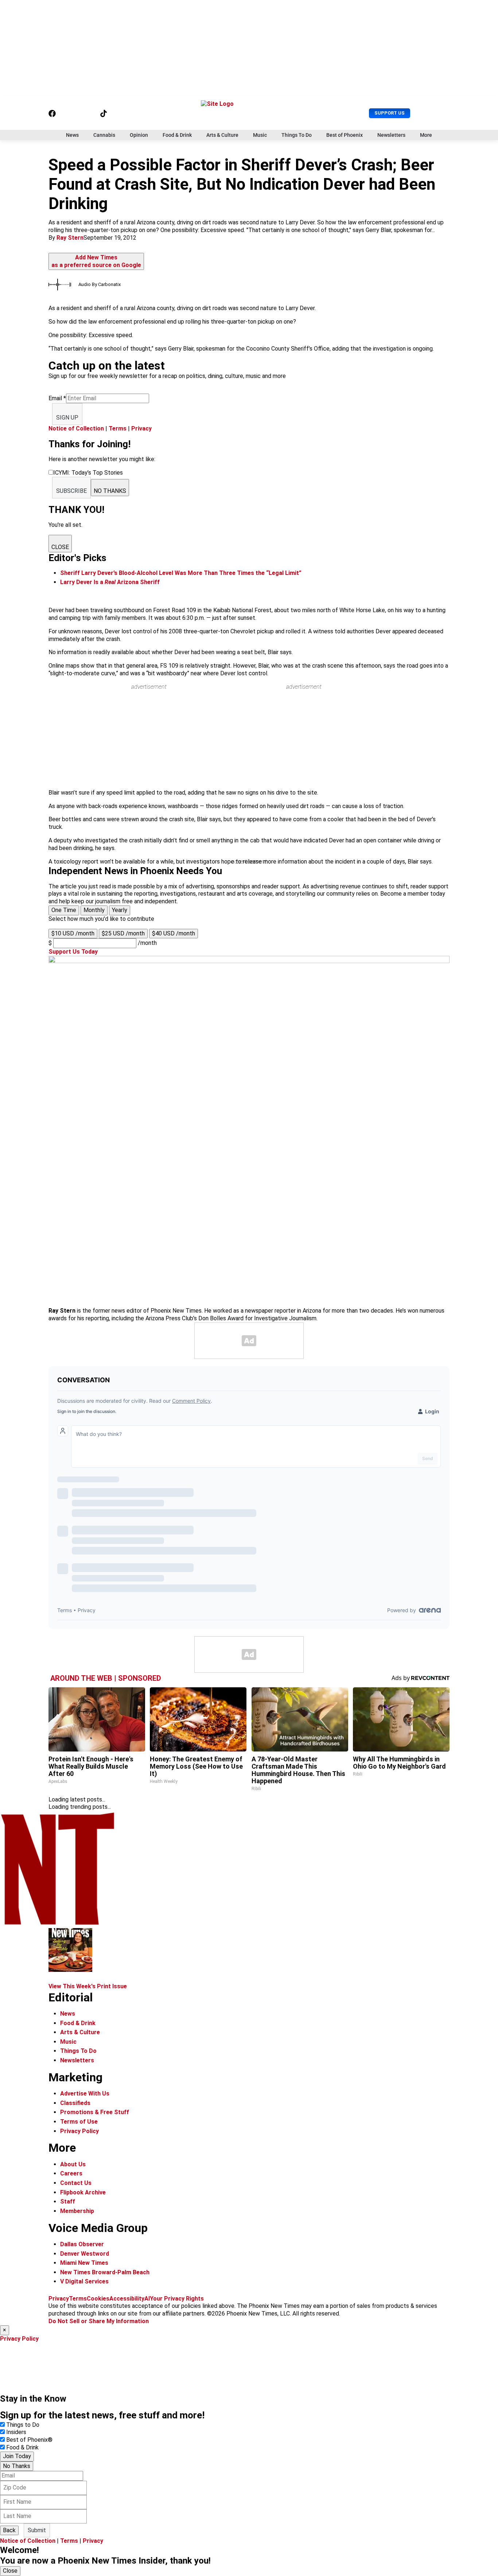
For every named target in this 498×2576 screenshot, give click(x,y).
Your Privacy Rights (177, 2299)
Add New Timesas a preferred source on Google (96, 261)
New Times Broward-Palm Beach (105, 2272)
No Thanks (17, 2466)
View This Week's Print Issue (88, 1986)
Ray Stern (70, 238)
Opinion (139, 135)
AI (147, 2299)
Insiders (16, 2432)
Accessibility (127, 2299)
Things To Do (297, 135)
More (426, 135)
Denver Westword (85, 2254)
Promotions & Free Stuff (95, 2112)
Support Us (390, 113)
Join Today (17, 2456)
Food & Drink (177, 135)
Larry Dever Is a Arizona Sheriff (110, 582)
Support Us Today (73, 952)
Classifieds (75, 2103)
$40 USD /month (174, 933)
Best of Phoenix (345, 135)
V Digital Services (84, 2281)
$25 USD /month (123, 933)
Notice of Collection (76, 428)
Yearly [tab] (120, 910)
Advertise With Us (85, 2094)
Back (9, 2530)
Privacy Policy (79, 2131)
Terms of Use (79, 2122)
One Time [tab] (64, 910)
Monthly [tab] (94, 910)
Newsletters (391, 135)
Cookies (98, 2299)
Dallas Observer (82, 2244)
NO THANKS (110, 491)
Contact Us (76, 2183)
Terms (118, 428)
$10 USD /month (73, 933)
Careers (71, 2173)
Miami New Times (84, 2263)
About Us (73, 2164)
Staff (68, 2202)
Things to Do (23, 2425)
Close (10, 2571)
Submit (37, 2530)
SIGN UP (67, 418)
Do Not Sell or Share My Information (99, 2321)
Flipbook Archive (83, 2192)
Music (260, 135)
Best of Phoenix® (29, 2440)
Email (57, 398)
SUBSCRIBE (71, 491)
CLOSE (60, 547)
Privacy (141, 428)
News (72, 135)
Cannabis (104, 135)
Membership (77, 2211)
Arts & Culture (222, 135)
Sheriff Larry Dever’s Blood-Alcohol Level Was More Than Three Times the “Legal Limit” (181, 573)
